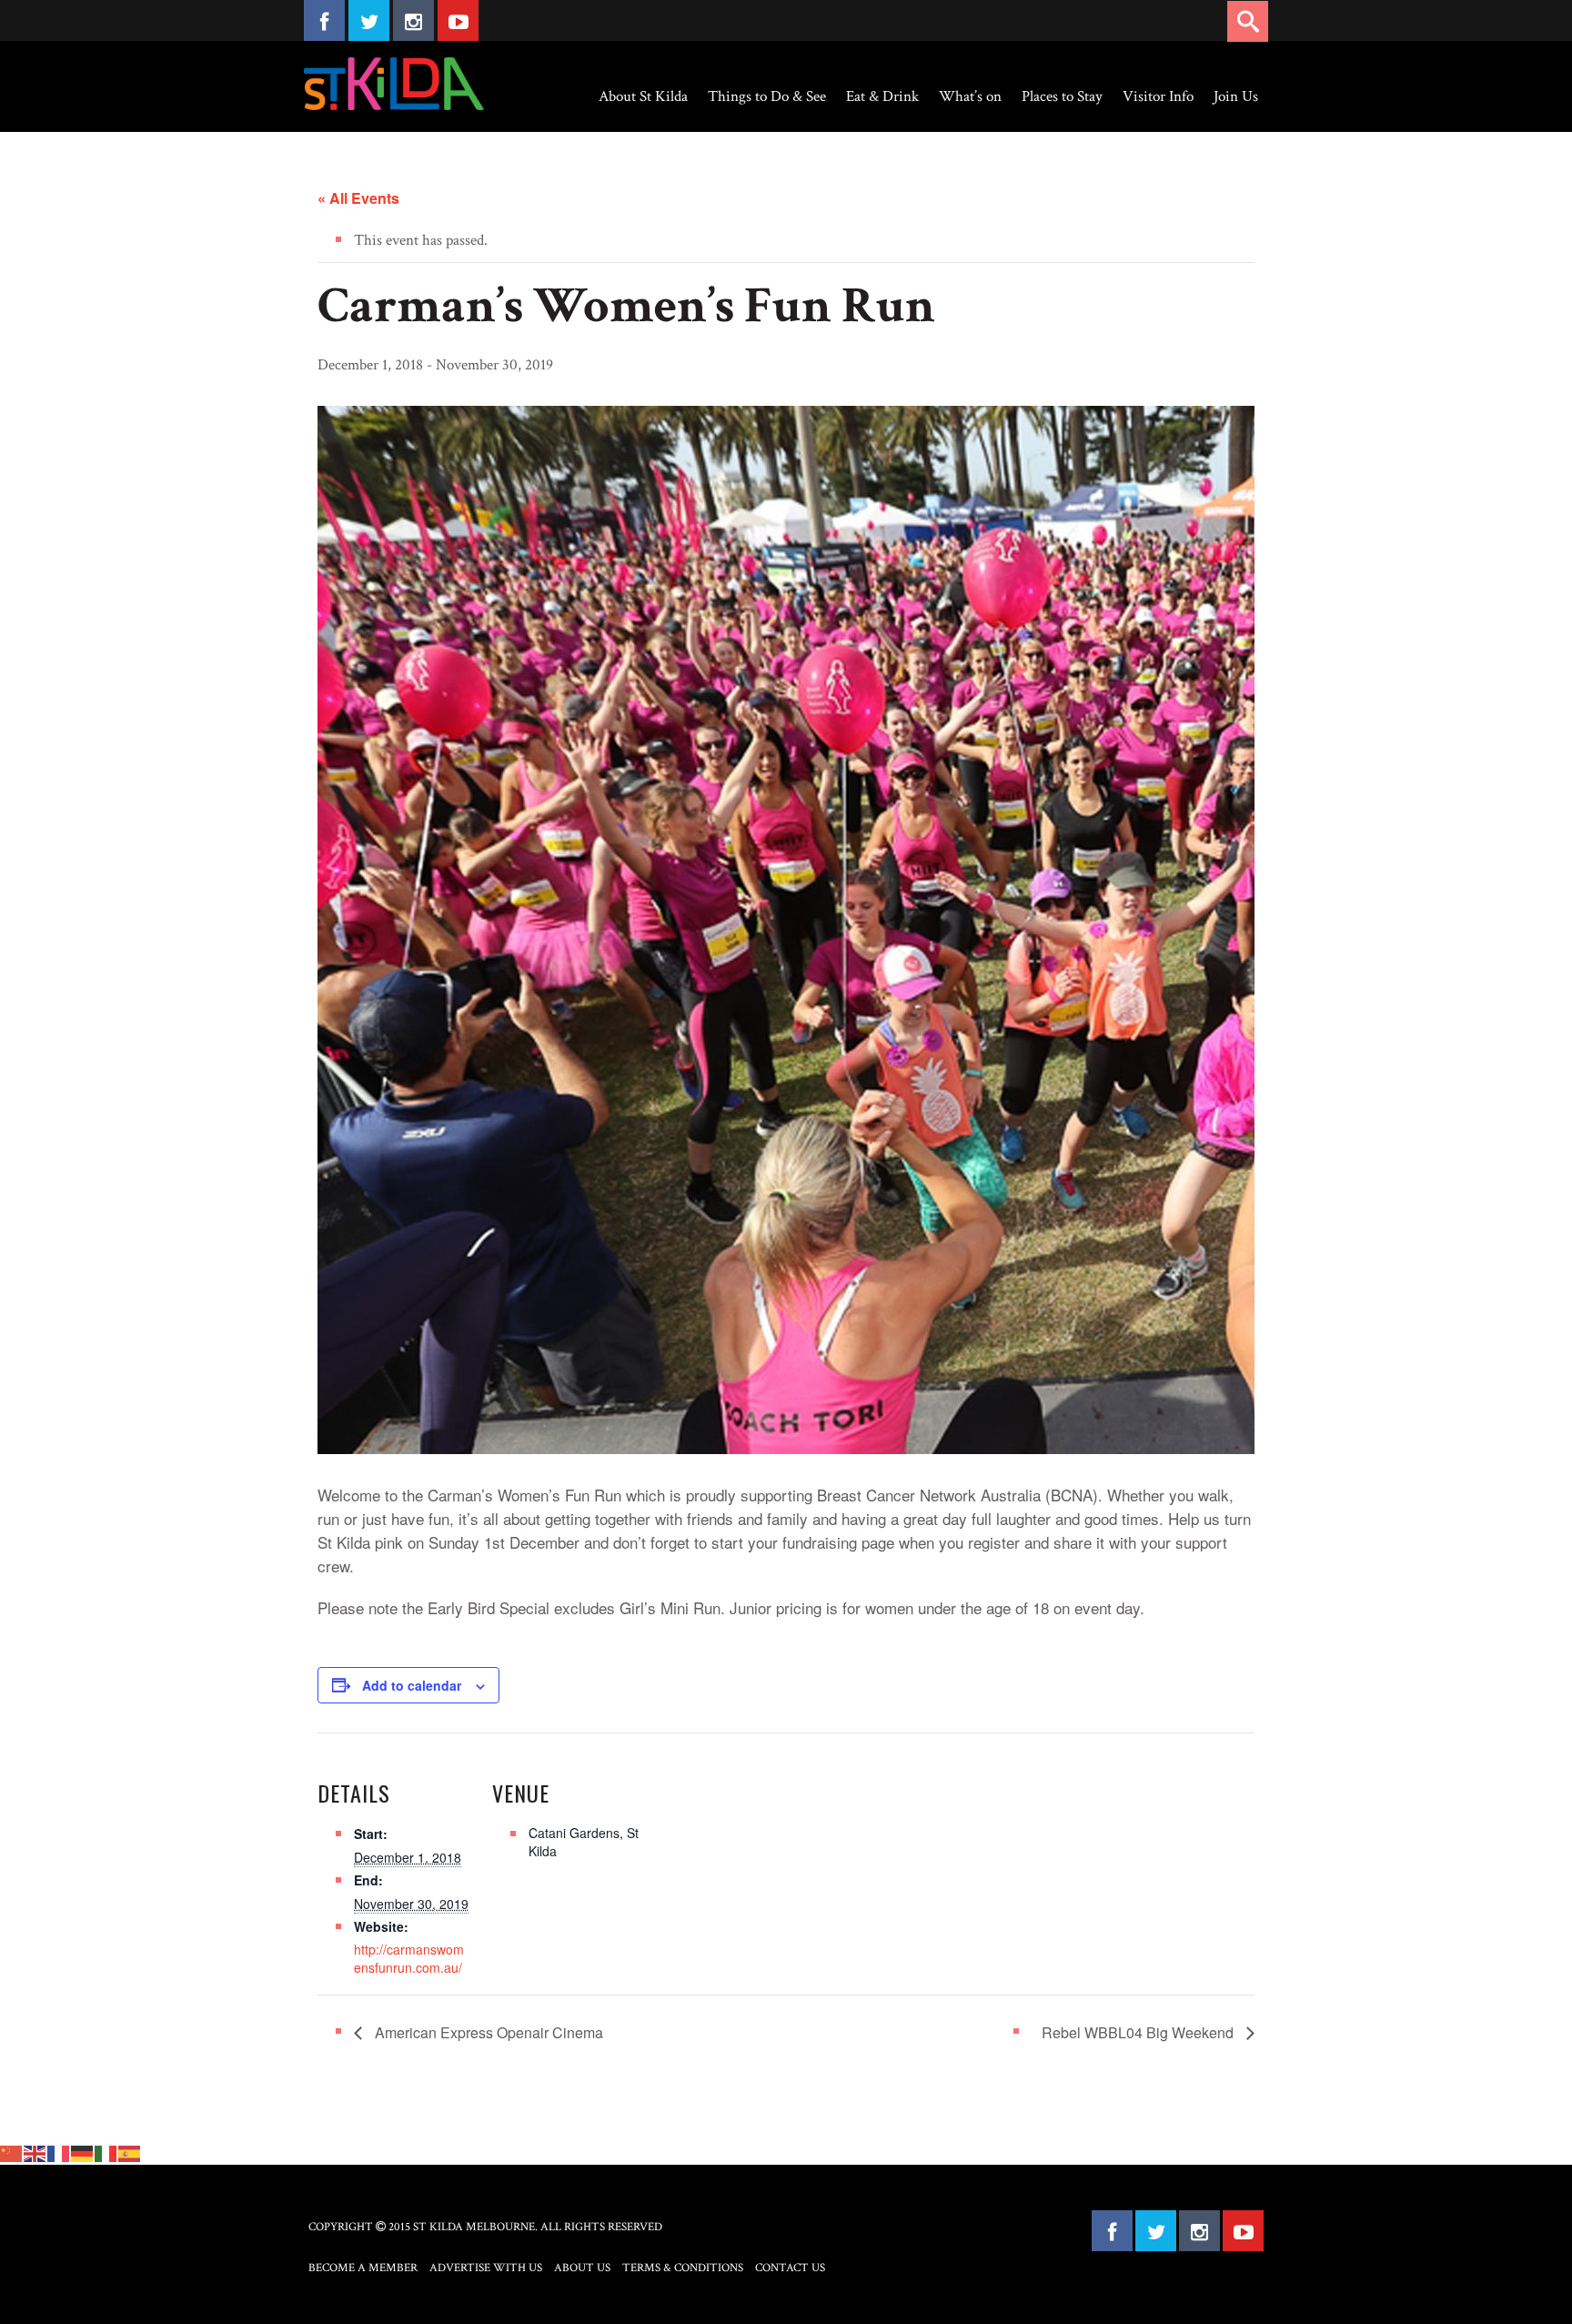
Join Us (1236, 96)
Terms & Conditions (683, 2268)
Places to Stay (1062, 96)
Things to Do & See (767, 96)
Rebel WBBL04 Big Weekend (1139, 2032)
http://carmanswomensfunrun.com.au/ (409, 1958)
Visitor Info (1158, 96)
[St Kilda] (394, 84)
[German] (83, 2152)
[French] (59, 2152)
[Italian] (106, 2152)
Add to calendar (412, 1685)
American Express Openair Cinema (487, 2032)
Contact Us (790, 2268)
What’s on (970, 96)
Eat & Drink (882, 96)
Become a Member (363, 2268)
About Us (582, 2268)
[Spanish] (130, 2152)
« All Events (358, 198)
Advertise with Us (486, 2268)
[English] (35, 2152)
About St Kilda (643, 96)
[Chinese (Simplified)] (12, 2152)
